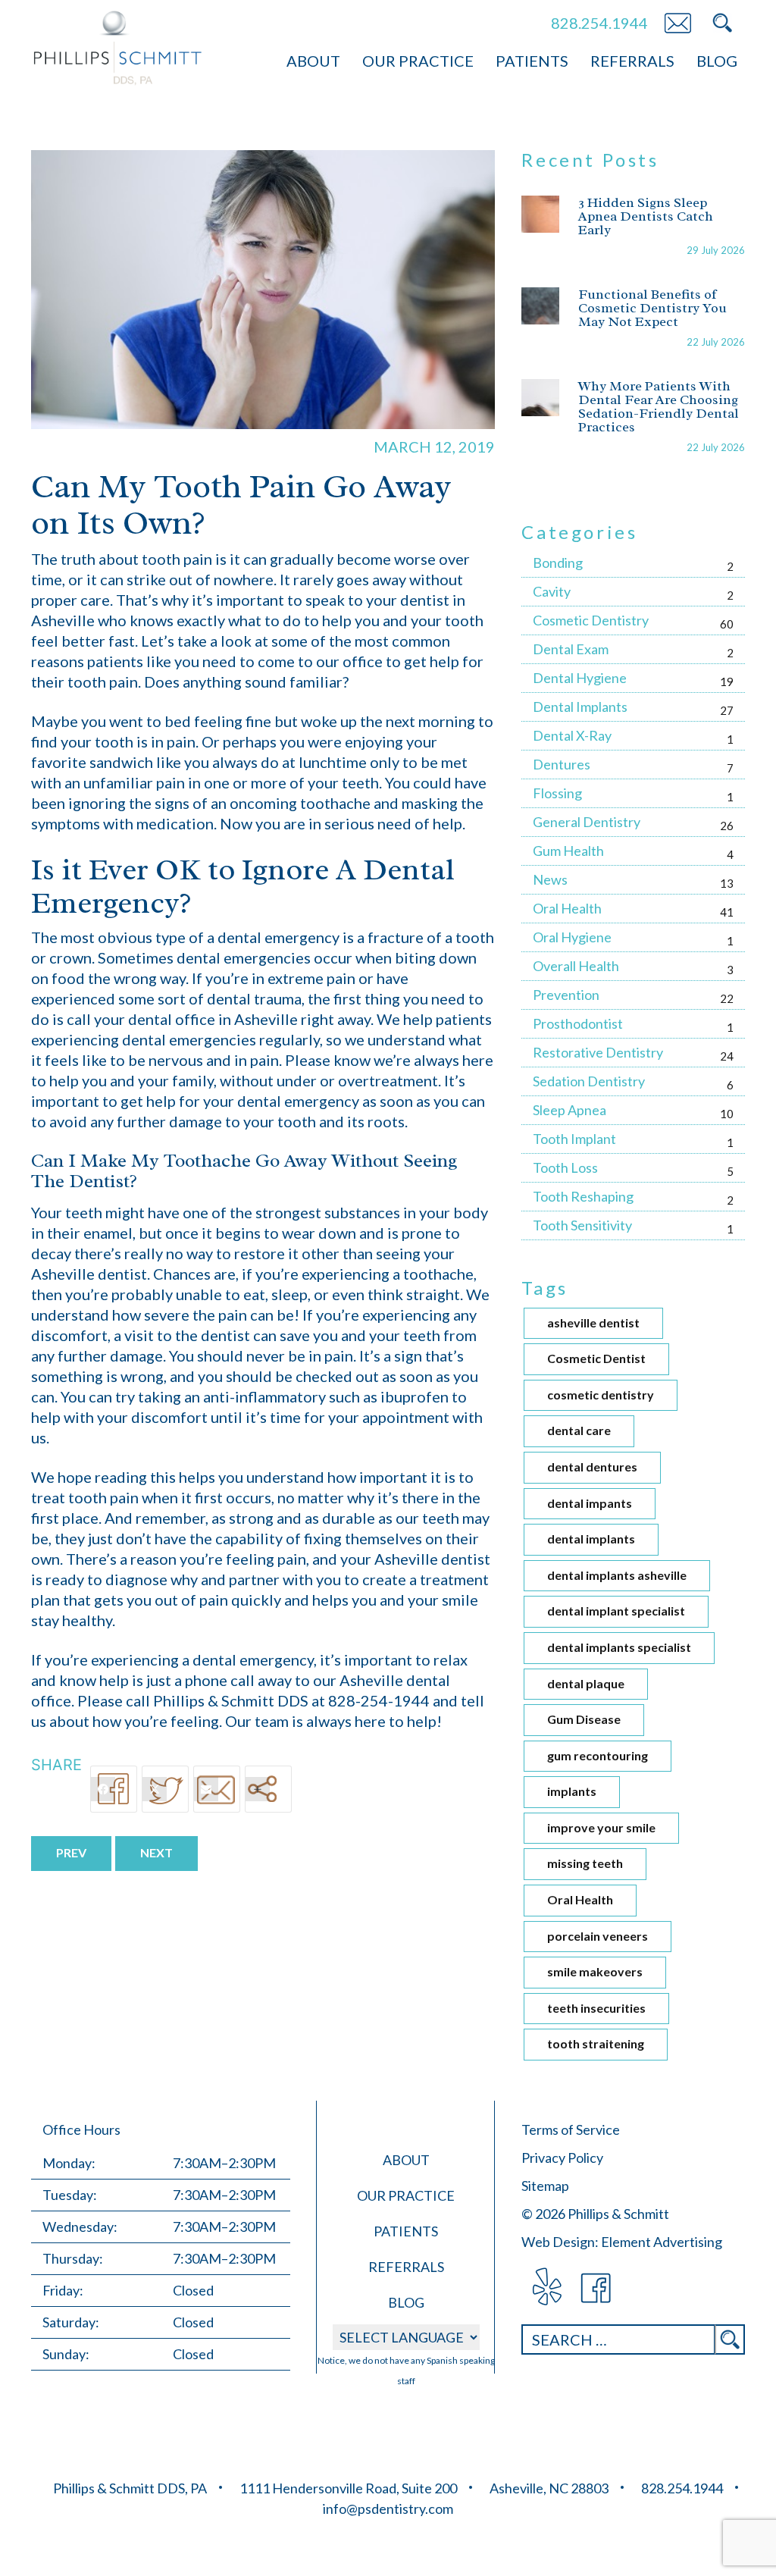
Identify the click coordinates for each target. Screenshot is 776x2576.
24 (727, 1056)
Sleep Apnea (569, 1110)
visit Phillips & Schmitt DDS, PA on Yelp (546, 2288)
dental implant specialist (616, 1611)
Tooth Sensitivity (582, 1225)
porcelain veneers (598, 1936)
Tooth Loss (565, 1167)
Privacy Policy (562, 2158)
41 (727, 912)
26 (727, 826)
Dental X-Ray (572, 735)
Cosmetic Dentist (596, 1358)
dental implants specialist (619, 1647)
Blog (717, 61)
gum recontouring (598, 1755)
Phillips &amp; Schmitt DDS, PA (118, 48)
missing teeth (585, 1863)
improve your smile (601, 1827)
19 (727, 682)
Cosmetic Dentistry (591, 620)
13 (727, 883)
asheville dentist (593, 1322)
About (313, 61)
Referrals (632, 61)
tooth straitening (596, 2043)
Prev (71, 1852)
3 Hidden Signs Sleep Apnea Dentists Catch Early (646, 216)
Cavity (552, 591)
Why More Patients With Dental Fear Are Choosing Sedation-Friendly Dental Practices (659, 406)
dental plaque (586, 1683)
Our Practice (418, 61)
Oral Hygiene (572, 937)
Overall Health (576, 966)
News (550, 879)
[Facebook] (114, 1789)
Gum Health (568, 851)
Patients (532, 61)
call (79, 1019)
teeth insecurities (596, 2008)
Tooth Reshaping (583, 1196)
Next (156, 1852)
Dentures (562, 764)
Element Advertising (662, 2242)
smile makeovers (595, 1971)
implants (572, 1791)
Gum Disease (584, 1719)
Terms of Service (571, 2129)
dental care (579, 1430)
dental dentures (592, 1467)
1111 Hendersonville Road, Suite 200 (348, 2488)
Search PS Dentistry (722, 23)
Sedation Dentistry (589, 1081)
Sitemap (545, 2186)
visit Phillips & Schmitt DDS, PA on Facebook (597, 2288)
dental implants (591, 1539)
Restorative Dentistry (598, 1052)
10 (727, 1114)
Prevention (566, 995)
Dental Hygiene (580, 678)
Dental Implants (580, 707)
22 (727, 998)
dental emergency (278, 937)
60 (727, 624)
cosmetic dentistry (601, 1395)
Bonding (558, 563)
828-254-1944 (379, 1700)
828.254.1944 (599, 23)
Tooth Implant (574, 1139)
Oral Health (567, 908)
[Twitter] (165, 1789)
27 (727, 710)
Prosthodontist (578, 1023)
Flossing (557, 793)
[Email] (217, 1789)
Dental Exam (571, 649)
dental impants (590, 1503)
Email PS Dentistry (677, 23)
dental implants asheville (617, 1575)
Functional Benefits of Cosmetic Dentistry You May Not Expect (652, 308)
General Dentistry (587, 822)
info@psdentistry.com (388, 2509)
